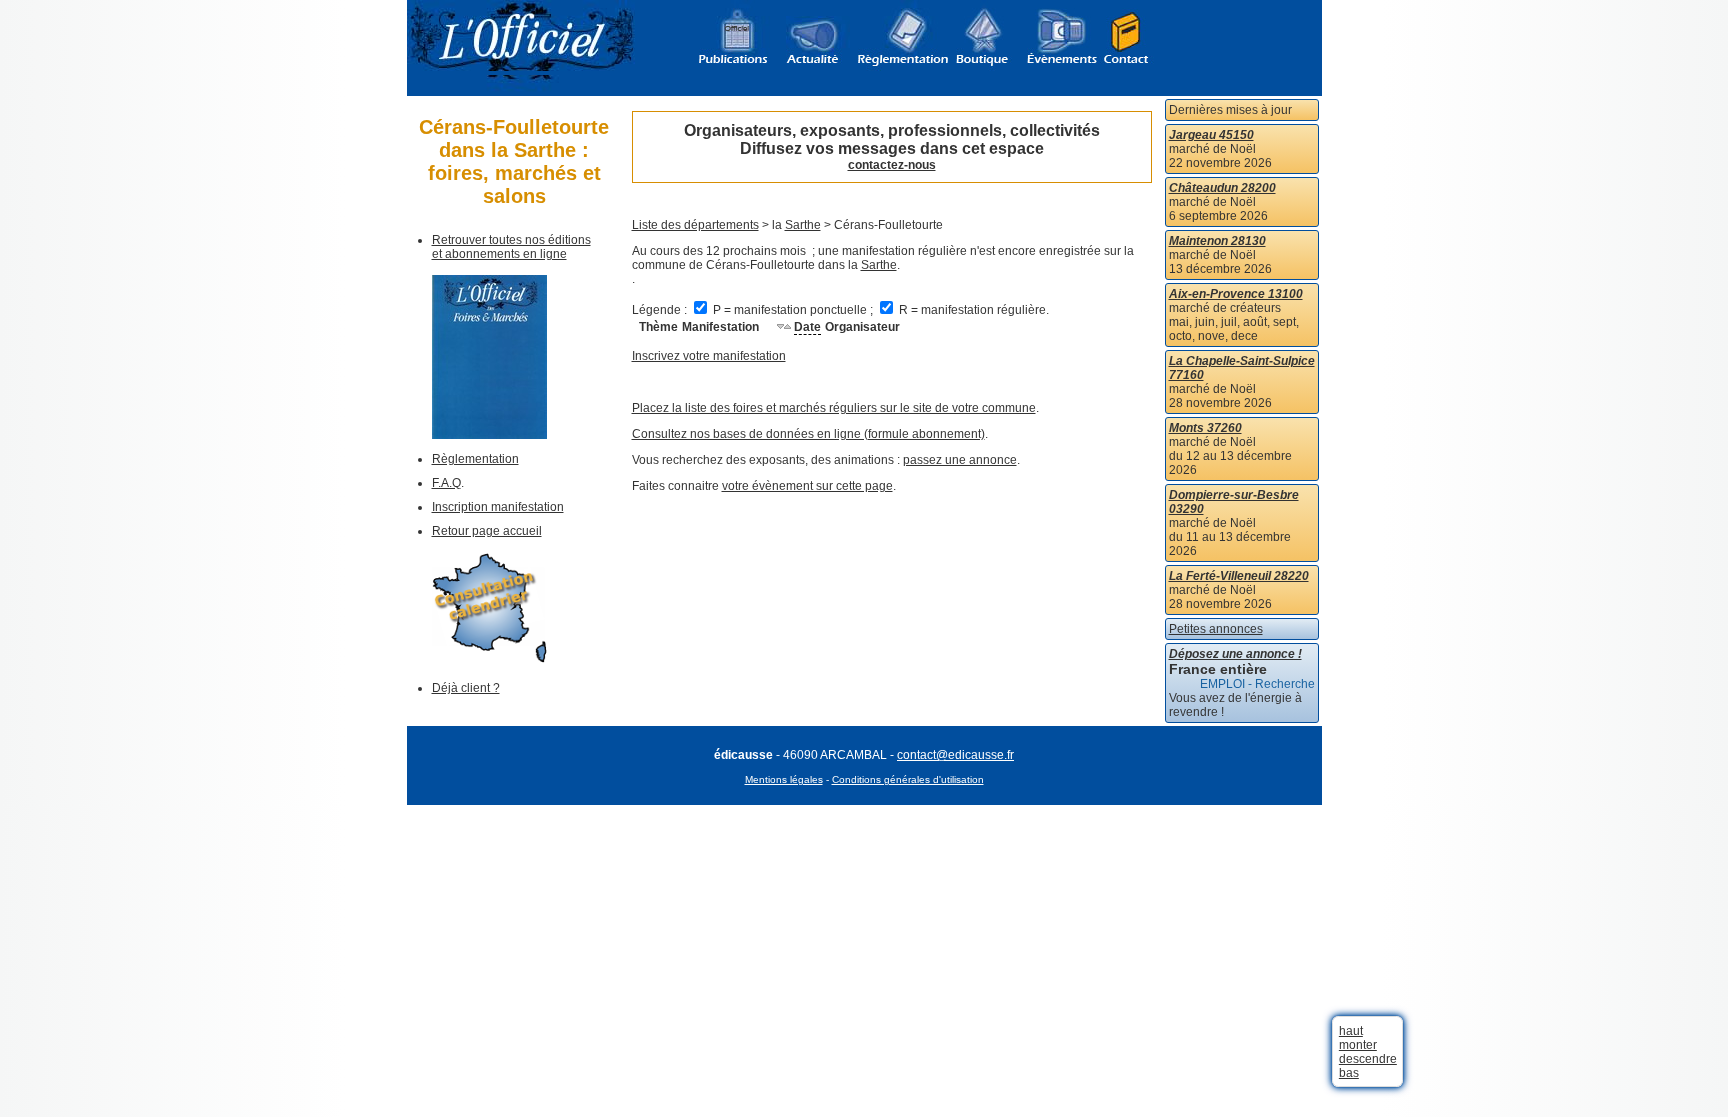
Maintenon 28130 (1217, 241)
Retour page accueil (487, 531)
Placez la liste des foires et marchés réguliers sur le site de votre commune (834, 408)
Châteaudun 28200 (1222, 188)
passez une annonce (960, 460)
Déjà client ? (466, 688)
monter (1358, 1045)
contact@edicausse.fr (955, 755)
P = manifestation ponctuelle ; (793, 310)
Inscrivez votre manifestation (709, 356)
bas (1349, 1073)
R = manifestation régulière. (972, 310)
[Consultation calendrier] (489, 659)
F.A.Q (446, 483)
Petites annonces (1216, 629)
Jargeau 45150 (1211, 135)
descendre (1368, 1059)
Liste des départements (695, 225)
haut (1351, 1031)
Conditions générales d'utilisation (908, 779)
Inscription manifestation (498, 507)
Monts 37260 (1205, 428)
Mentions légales (784, 779)
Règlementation (475, 459)
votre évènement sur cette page (807, 486)
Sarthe (803, 225)
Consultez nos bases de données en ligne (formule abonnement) (808, 434)
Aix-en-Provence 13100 (1236, 294)
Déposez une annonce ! (1235, 654)
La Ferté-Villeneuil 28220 (1239, 576)
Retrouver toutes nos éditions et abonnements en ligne (511, 247)
